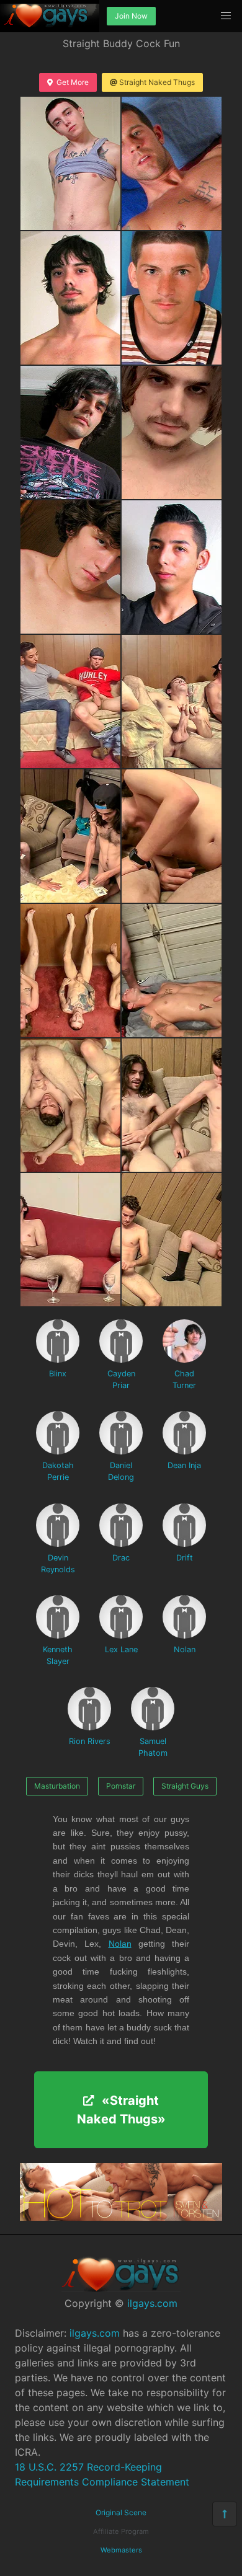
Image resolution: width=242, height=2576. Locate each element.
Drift (185, 1558)
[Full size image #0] (70, 163)
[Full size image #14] (70, 1105)
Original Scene (121, 2512)
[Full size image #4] (70, 432)
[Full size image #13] (172, 971)
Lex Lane (121, 1649)
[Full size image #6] (70, 567)
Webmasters (121, 2550)
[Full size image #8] (70, 702)
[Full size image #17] (172, 1240)
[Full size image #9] (172, 702)
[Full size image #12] (70, 971)
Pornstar (121, 1786)
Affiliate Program (121, 2531)
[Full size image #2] (70, 298)
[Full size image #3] (172, 298)
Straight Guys (185, 1786)
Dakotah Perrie (58, 1471)
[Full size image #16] (70, 1240)
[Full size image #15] (172, 1105)
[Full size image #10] (70, 836)
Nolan (185, 1649)
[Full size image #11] (172, 836)
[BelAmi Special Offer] (121, 2217)
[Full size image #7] (172, 567)
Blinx (58, 1374)
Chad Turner (184, 1379)
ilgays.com (152, 2303)
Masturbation (57, 1786)
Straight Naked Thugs (157, 82)
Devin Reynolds (58, 1564)
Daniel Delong (121, 1471)
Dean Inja (184, 1465)
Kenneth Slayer (58, 1655)
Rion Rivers (90, 1741)
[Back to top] (225, 2514)
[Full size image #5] (172, 432)
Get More (73, 82)
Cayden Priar (121, 1379)
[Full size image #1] (172, 163)
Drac (121, 1558)
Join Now (131, 16)
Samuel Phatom (153, 1747)
